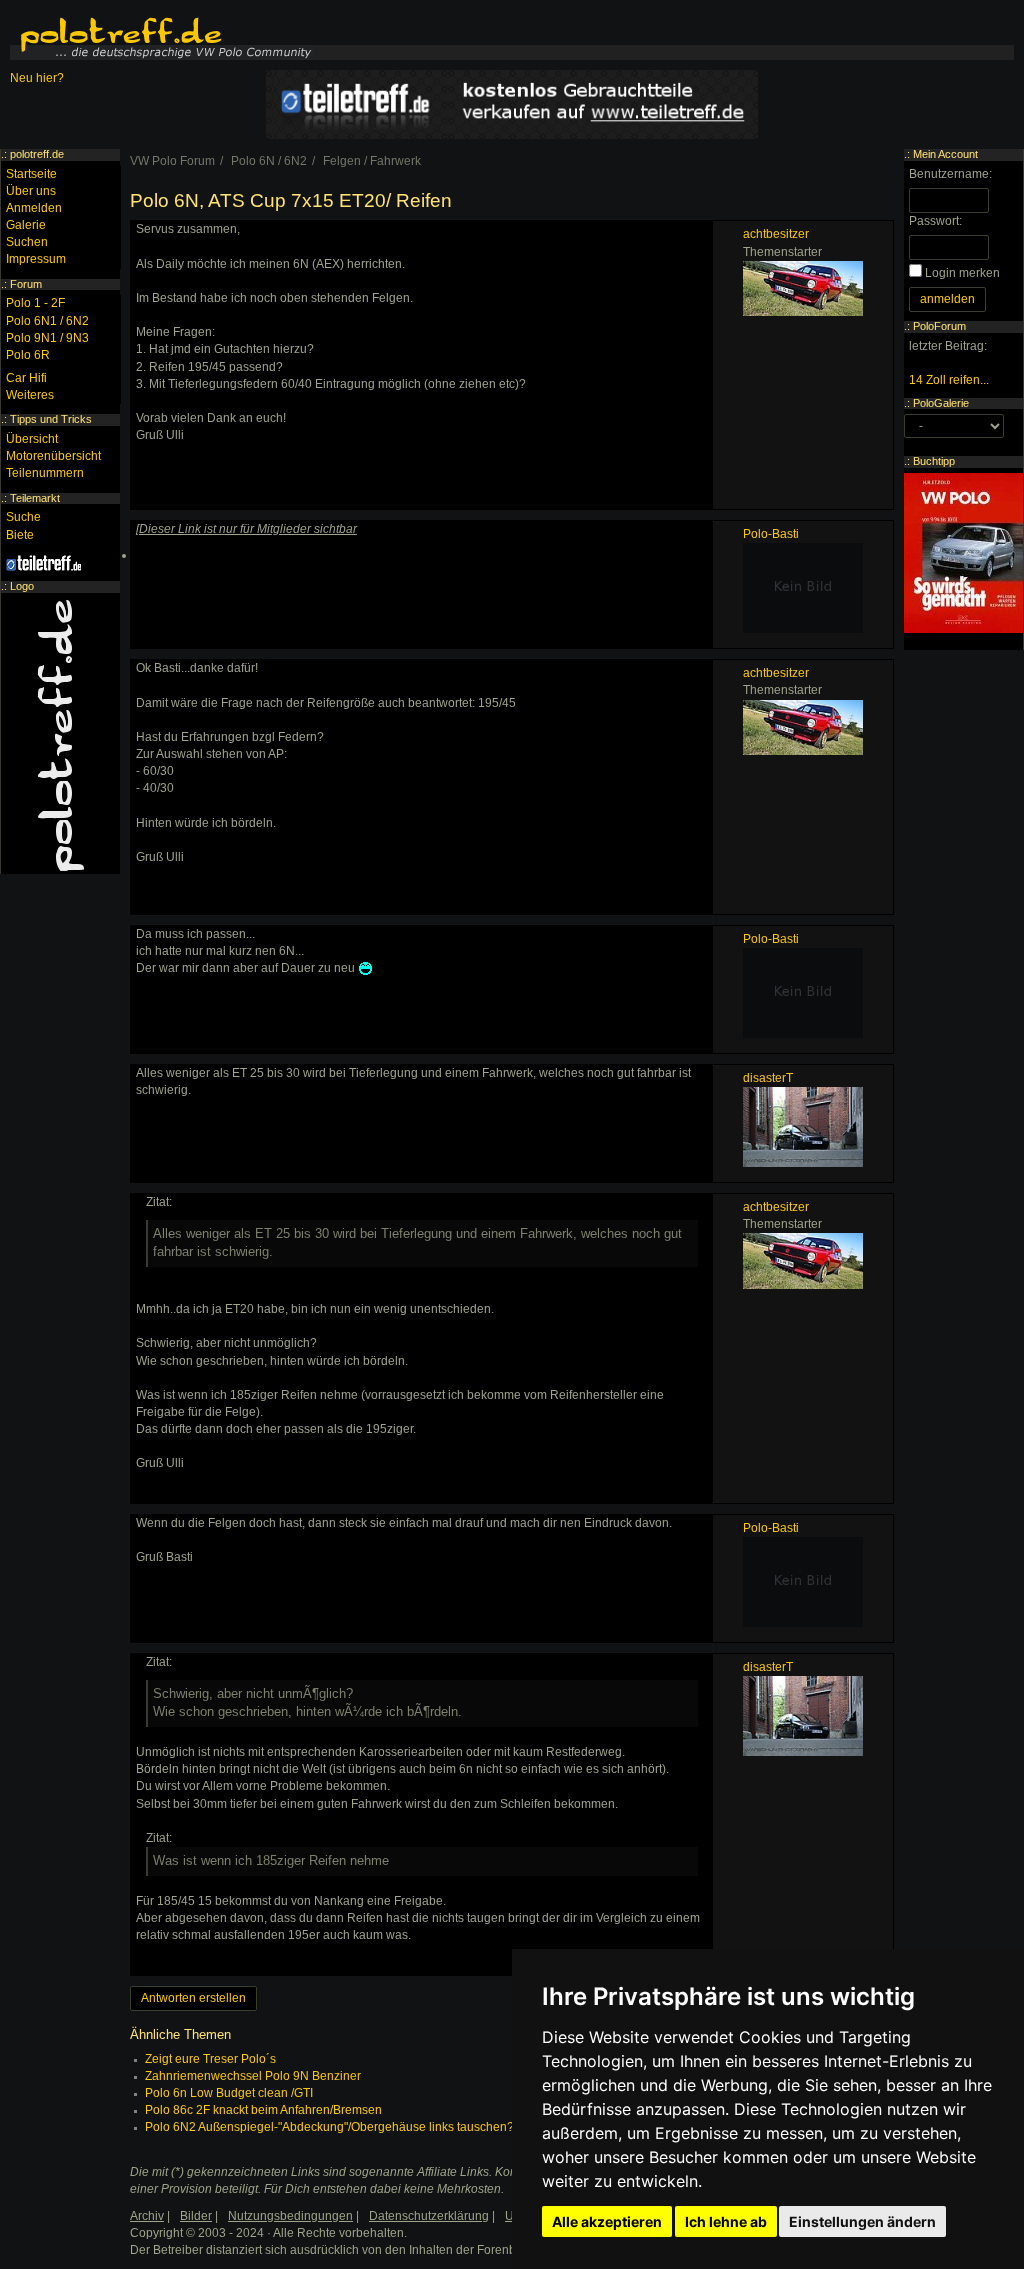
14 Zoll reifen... (949, 380)
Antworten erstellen (193, 1998)
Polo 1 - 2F (35, 303)
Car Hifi (26, 378)
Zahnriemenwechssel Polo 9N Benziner (253, 2076)
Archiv (147, 2216)
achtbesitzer (776, 234)
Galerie (26, 225)
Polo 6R (28, 355)
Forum (26, 284)
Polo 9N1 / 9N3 (47, 338)
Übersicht (32, 439)
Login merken (962, 273)
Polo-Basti (771, 534)
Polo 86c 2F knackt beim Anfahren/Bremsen (263, 2110)
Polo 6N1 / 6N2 (47, 321)
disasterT (768, 1078)
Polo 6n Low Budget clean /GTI (229, 2093)
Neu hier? (37, 78)
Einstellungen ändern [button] (862, 2221)
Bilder (196, 2216)
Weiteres (30, 395)
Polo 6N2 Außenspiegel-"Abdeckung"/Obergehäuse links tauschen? (329, 2127)
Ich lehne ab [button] (726, 2221)
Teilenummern (45, 473)
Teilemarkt (35, 498)
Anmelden (34, 208)
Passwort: (935, 221)
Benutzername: (950, 174)
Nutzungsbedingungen (290, 2216)
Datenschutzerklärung (429, 2216)
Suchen (27, 242)
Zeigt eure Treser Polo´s (210, 2059)
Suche (23, 517)
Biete (20, 535)
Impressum (36, 259)
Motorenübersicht (53, 456)
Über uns (31, 191)
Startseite (31, 174)
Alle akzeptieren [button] (607, 2221)
